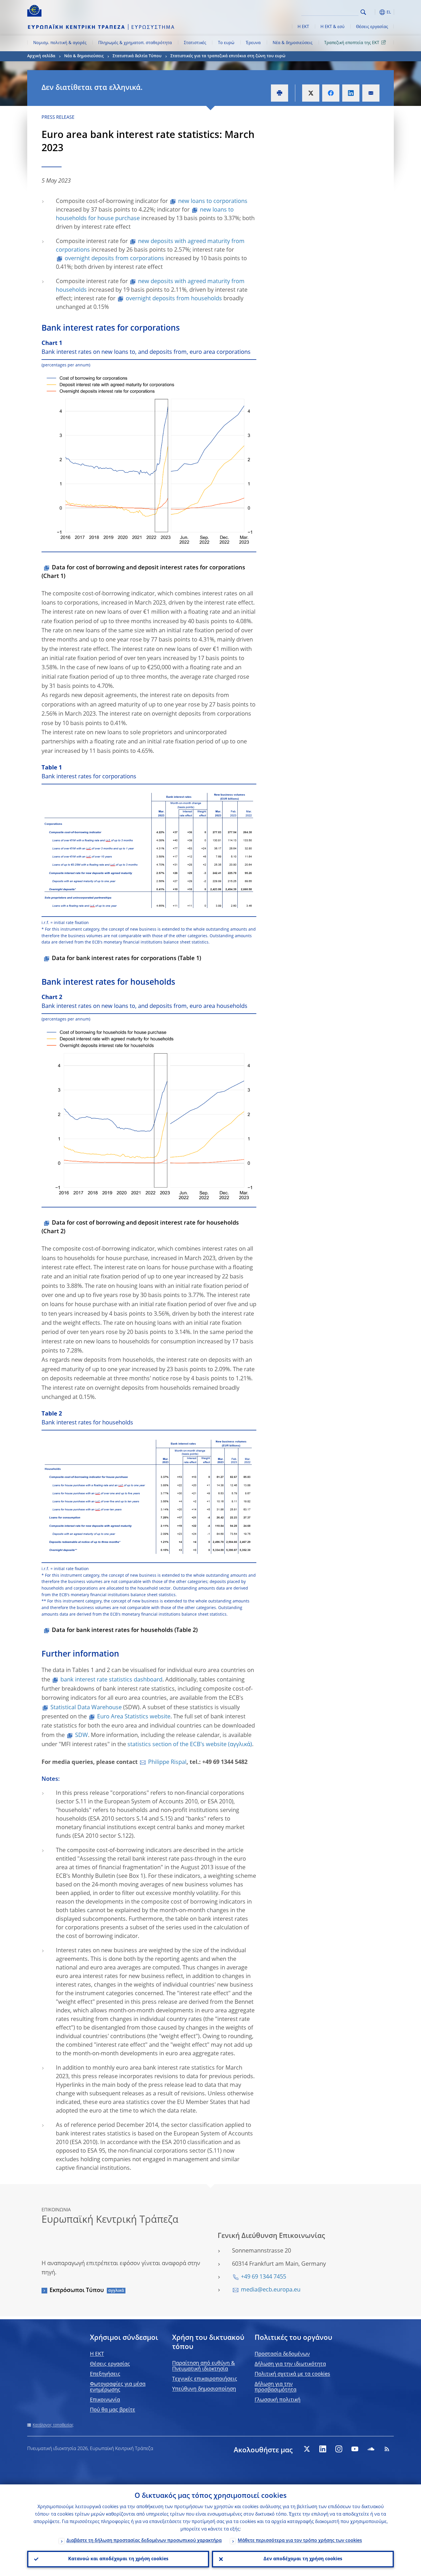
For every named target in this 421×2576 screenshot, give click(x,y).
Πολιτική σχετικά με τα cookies (292, 2374)
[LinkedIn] (323, 2449)
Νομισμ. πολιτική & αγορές (60, 43)
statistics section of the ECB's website (177, 1745)
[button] (374, 12)
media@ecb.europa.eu (271, 2290)
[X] (307, 2449)
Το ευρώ (226, 43)
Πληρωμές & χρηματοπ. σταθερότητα (135, 43)
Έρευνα (253, 43)
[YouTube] (355, 2449)
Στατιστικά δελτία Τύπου (137, 56)
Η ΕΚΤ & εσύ (333, 27)
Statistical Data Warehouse (86, 1708)
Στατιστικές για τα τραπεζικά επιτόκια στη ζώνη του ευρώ (228, 56)
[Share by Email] (371, 93)
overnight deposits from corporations (114, 259)
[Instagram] (339, 2449)
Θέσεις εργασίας (372, 27)
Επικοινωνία (105, 2400)
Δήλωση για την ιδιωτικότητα (290, 2364)
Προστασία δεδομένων (282, 2354)
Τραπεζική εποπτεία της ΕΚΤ (352, 43)
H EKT (97, 2354)
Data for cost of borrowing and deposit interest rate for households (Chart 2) (140, 1227)
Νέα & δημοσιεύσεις (293, 43)
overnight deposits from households (174, 299)
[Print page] (280, 93)
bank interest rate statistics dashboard (111, 1680)
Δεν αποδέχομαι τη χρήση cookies (303, 2559)
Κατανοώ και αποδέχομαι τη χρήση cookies (118, 2559)
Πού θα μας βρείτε (113, 2410)
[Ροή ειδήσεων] (387, 2449)
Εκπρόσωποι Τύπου (77, 2291)
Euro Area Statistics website (134, 1717)
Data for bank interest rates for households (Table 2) (125, 1631)
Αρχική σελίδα (41, 56)
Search (363, 12)
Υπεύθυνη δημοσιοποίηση (204, 2389)
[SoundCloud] (371, 2449)
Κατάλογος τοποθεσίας (53, 2425)
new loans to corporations (213, 202)
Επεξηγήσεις (105, 2374)
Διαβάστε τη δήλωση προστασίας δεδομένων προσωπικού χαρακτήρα (144, 2541)
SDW (81, 1736)
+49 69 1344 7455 (263, 2277)
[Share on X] (311, 93)
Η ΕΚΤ (303, 27)
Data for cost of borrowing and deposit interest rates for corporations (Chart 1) (143, 572)
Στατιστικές (195, 43)
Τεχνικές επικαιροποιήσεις (205, 2379)
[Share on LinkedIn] (351, 93)
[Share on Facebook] (331, 93)
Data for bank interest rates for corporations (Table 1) (126, 959)
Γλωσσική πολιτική (278, 2400)
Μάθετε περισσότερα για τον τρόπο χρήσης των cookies (300, 2541)
